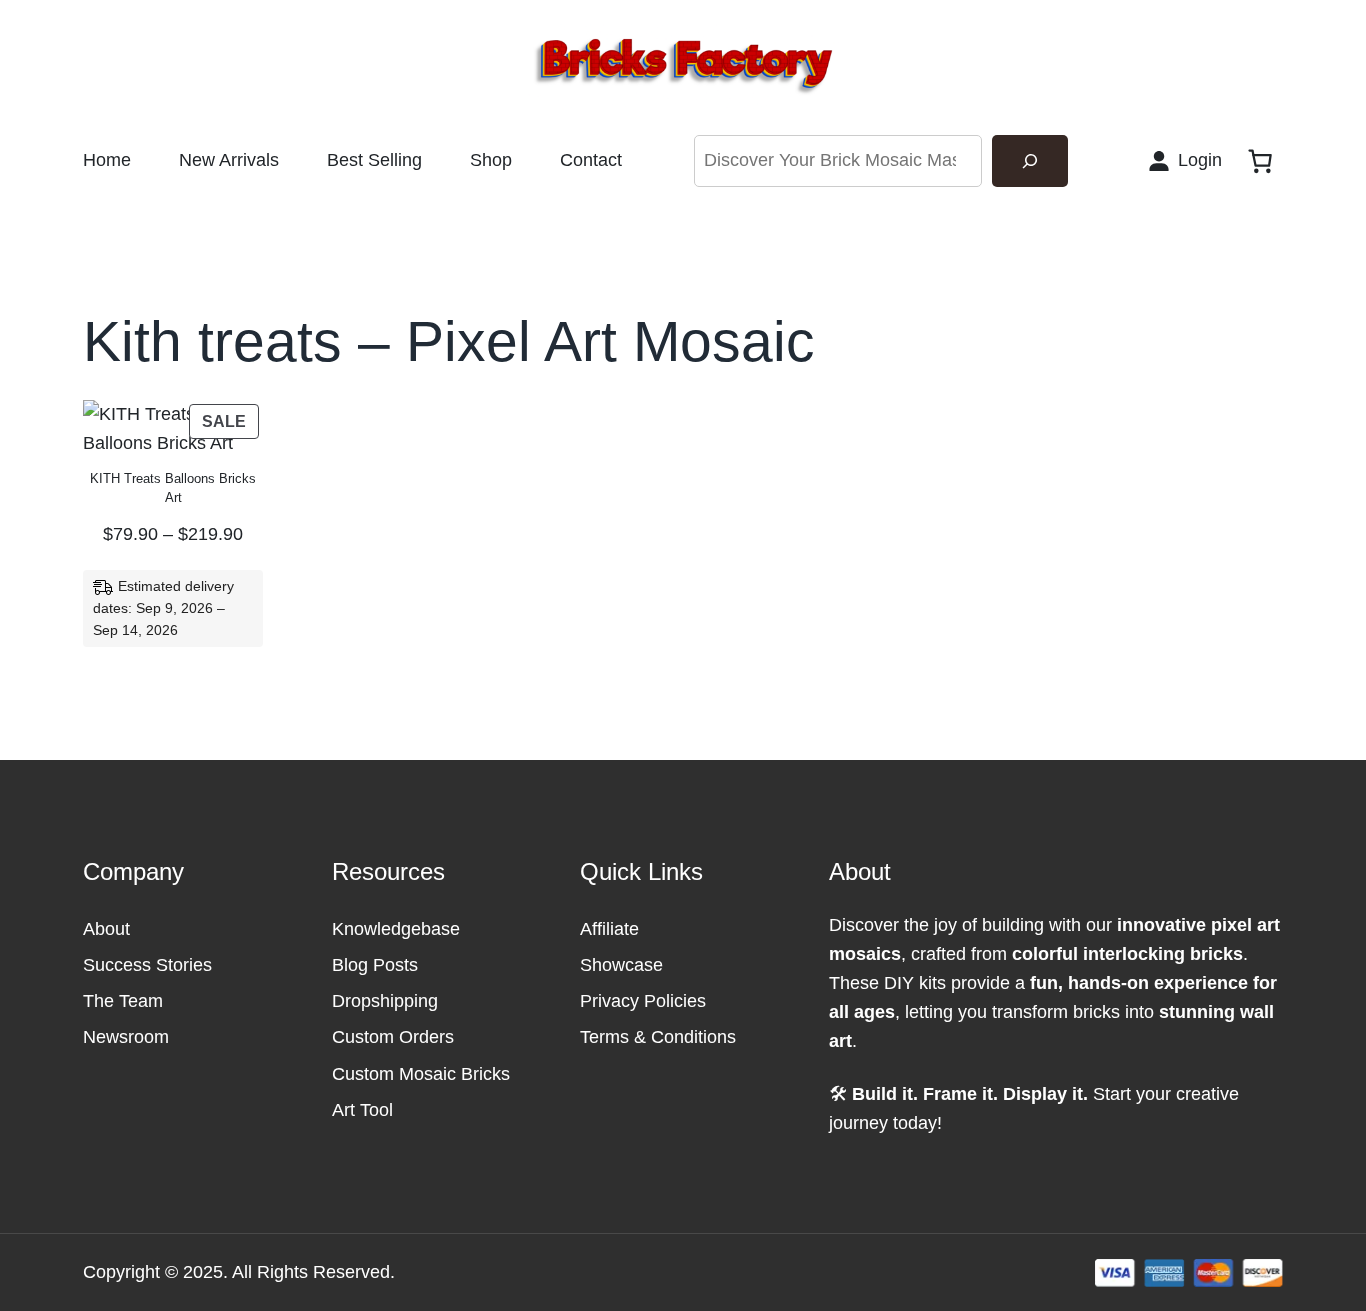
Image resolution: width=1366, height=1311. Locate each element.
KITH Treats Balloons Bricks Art (173, 488)
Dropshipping (385, 1001)
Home (107, 160)
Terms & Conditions (658, 1037)
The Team (123, 1001)
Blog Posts (375, 965)
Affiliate (609, 929)
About (106, 929)
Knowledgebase (396, 929)
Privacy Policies (643, 1001)
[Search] (1030, 161)
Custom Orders (393, 1037)
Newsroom (126, 1037)
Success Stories (147, 965)
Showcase (621, 965)
